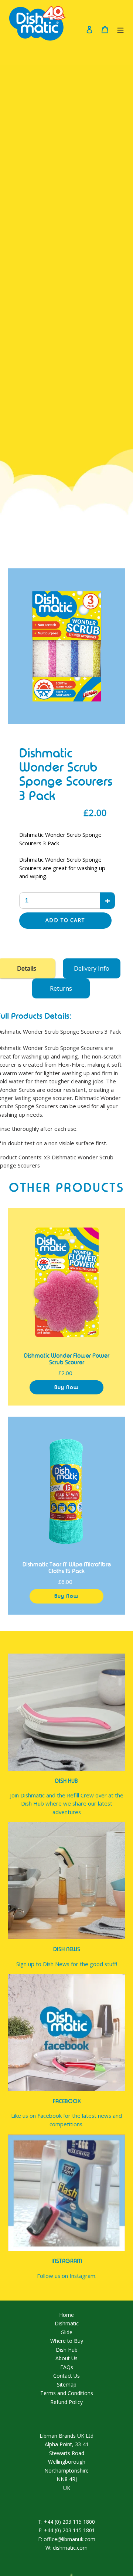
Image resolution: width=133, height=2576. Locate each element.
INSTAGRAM (67, 2261)
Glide (66, 2332)
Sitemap (67, 2385)
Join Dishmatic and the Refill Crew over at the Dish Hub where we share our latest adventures (67, 1804)
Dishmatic (67, 2323)
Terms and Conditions (67, 2393)
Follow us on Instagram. (67, 2276)
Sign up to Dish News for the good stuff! (67, 1964)
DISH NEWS (67, 1949)
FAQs (67, 2367)
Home (66, 2315)
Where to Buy (67, 2341)
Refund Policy (66, 2402)
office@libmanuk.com (69, 2539)
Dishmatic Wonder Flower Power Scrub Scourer (67, 1359)
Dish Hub (67, 2350)
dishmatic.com (70, 2548)
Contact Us (66, 2376)
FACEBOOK (67, 2101)
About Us (66, 2358)
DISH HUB (66, 1781)
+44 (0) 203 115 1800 (69, 2522)
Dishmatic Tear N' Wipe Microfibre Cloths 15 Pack (67, 1568)
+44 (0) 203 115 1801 (69, 2530)
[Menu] (120, 29)
